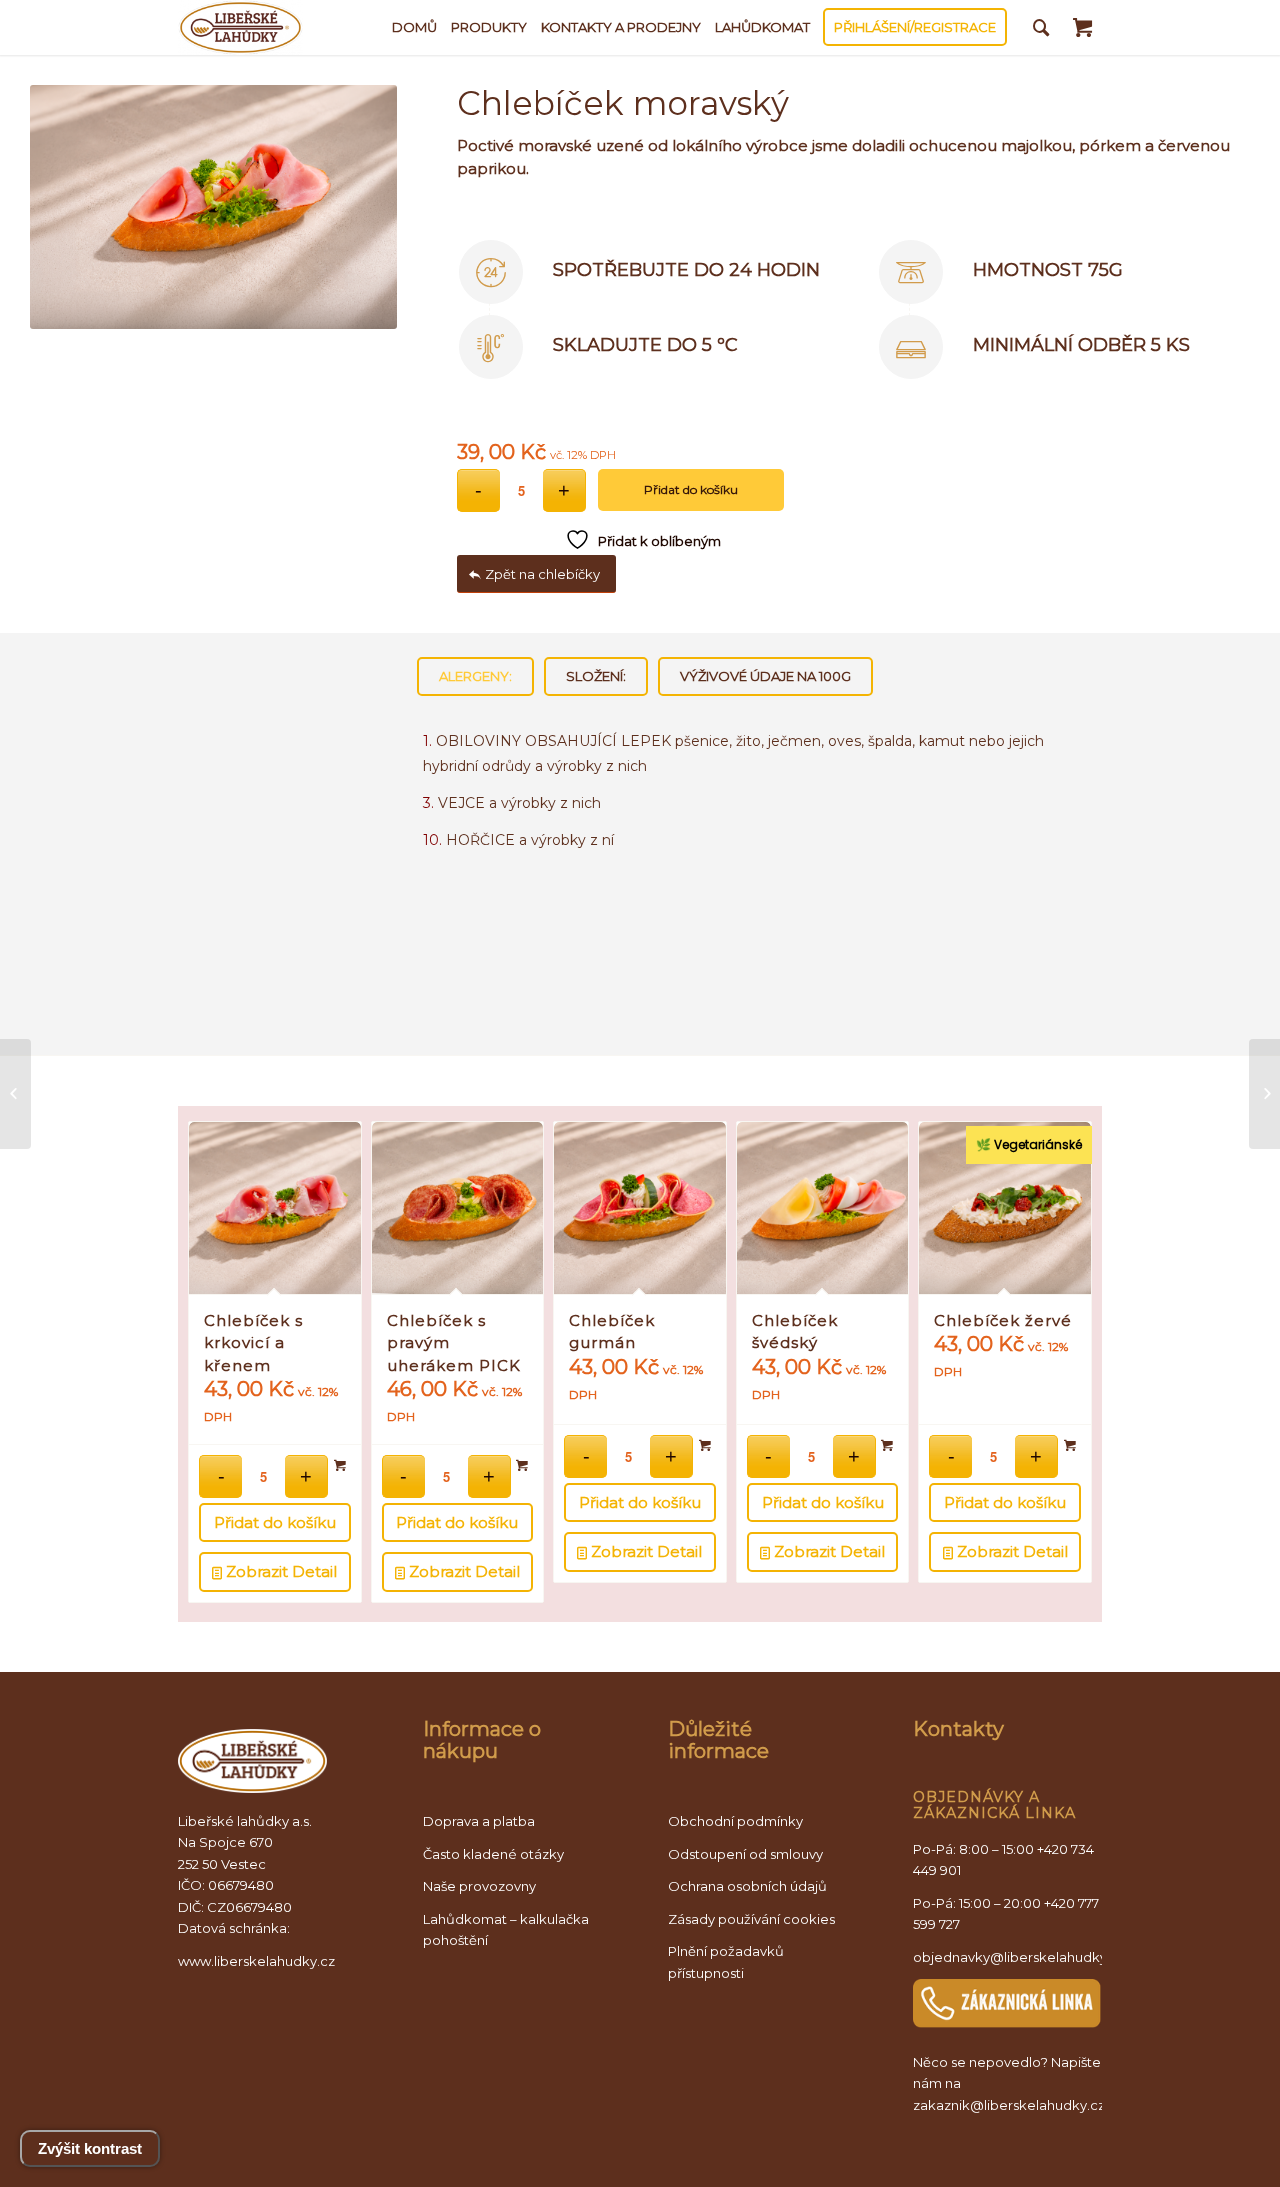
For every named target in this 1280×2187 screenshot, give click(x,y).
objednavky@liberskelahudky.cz (1019, 1957)
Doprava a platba (479, 1821)
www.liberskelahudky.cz (256, 1961)
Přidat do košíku (691, 489)
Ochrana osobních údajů (747, 1886)
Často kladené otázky (493, 1854)
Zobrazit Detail (279, 1571)
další (1062, 1299)
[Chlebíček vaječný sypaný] (1264, 1094)
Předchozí (218, 1299)
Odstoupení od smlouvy (745, 1854)
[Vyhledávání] (1041, 27)
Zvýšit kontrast (90, 2148)
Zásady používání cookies (751, 1919)
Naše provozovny (479, 1886)
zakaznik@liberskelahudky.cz (1009, 2105)
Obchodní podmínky (735, 1821)
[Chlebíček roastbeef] (15, 1094)
